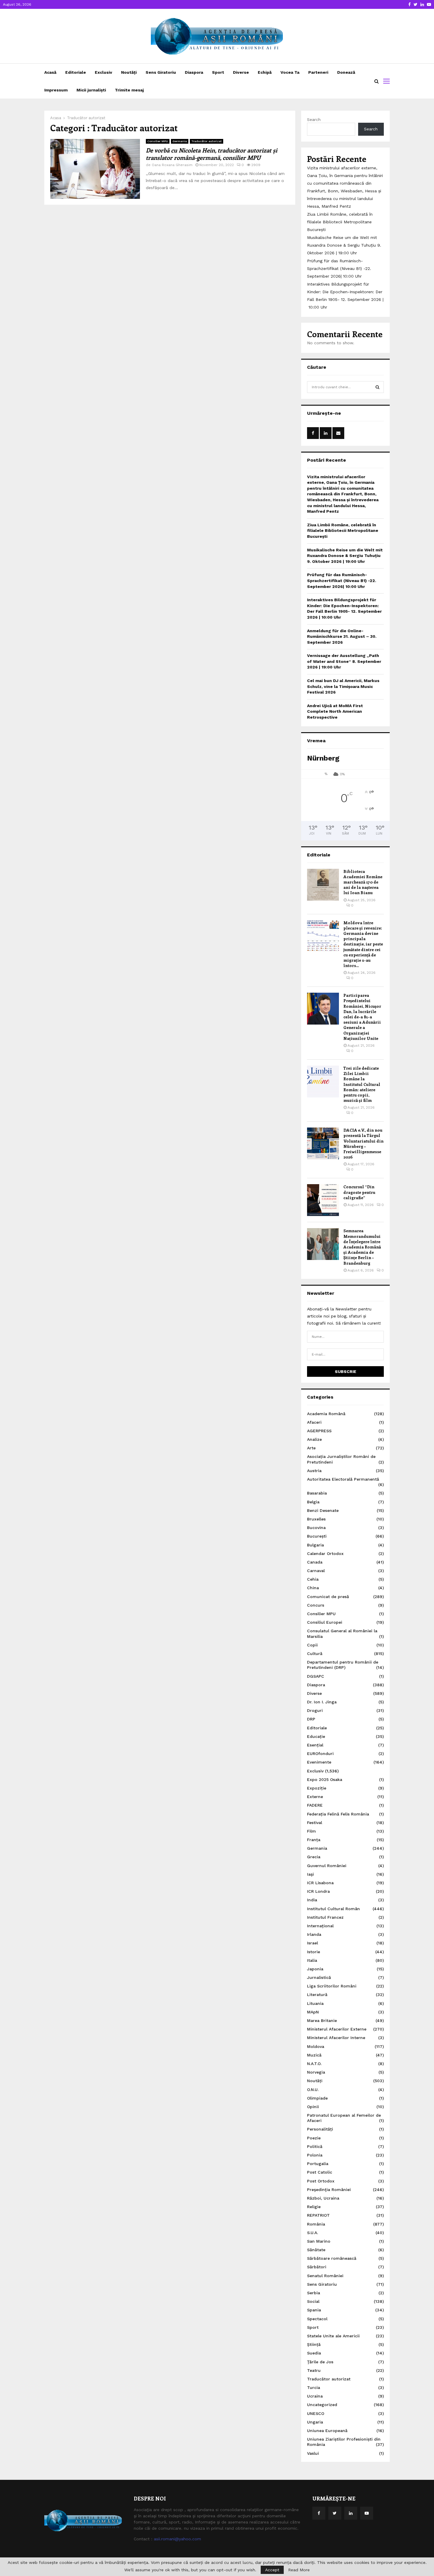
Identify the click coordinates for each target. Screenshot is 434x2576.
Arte (311, 1448)
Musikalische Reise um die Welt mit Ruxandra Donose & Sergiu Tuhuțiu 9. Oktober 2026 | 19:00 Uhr (344, 245)
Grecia (314, 1857)
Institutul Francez (325, 1917)
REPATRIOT (318, 2215)
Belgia (313, 1502)
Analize (314, 1439)
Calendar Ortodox (325, 1554)
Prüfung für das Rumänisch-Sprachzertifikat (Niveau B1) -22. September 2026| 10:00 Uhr (339, 268)
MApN (313, 2012)
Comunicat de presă (328, 1597)
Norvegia (316, 2072)
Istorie (314, 1952)
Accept (272, 2570)
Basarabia (317, 1493)
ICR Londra (318, 1891)
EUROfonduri (320, 1754)
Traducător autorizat (207, 141)
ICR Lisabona (320, 1883)
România (316, 2224)
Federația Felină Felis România (338, 1814)
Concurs (316, 1605)
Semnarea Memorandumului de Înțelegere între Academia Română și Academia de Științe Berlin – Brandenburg (362, 1247)
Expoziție (317, 1788)
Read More (299, 2570)
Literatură (317, 1995)
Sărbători (317, 2267)
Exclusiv (103, 72)
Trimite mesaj (129, 90)
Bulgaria (315, 1545)
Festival (315, 1823)
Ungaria (315, 2422)
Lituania (315, 2003)
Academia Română (326, 1414)
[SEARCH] (377, 387)
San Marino (319, 2241)
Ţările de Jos (320, 2362)
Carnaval (316, 1571)
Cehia (313, 1579)
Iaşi (310, 1874)
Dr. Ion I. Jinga (322, 1702)
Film (311, 1831)
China (313, 1588)
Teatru (314, 2370)
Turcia (314, 2387)
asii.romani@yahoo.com (177, 2539)
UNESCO (316, 2413)
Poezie (314, 2138)
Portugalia (318, 2164)
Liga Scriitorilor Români (332, 1986)
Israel (313, 1943)
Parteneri (318, 72)
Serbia (314, 2293)
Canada (315, 1562)
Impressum (56, 90)
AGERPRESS (319, 1431)
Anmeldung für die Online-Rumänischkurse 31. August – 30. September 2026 (342, 636)
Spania (314, 2310)
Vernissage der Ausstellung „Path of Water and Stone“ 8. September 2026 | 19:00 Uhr (344, 661)
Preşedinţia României (329, 2190)
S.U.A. (313, 2233)
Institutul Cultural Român (333, 1909)
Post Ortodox (321, 2181)
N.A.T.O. (314, 2064)
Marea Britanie (322, 2021)
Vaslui (313, 2453)
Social (313, 2301)
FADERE (315, 1805)
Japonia (315, 1969)
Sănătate (316, 2250)
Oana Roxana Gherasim (172, 165)
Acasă (50, 72)
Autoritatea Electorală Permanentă (343, 1479)
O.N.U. (313, 2090)
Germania (180, 141)
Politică (315, 2146)
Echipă (265, 72)
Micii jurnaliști (91, 90)
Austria (314, 1471)
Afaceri (314, 1422)
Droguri (315, 1710)
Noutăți (129, 72)
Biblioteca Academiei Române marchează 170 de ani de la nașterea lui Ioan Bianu (363, 882)
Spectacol (317, 2319)
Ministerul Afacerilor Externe (337, 2029)
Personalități (320, 2129)
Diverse (241, 72)
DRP (311, 1719)
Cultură (315, 1654)
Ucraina (315, 2396)
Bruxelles (316, 1519)
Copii (312, 1645)
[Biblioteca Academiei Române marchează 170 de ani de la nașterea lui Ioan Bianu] (323, 885)
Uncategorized (322, 2405)
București (317, 1536)
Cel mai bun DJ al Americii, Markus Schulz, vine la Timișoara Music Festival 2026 (343, 686)
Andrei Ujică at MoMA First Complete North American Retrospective (335, 711)
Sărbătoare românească (332, 2258)
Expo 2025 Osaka (325, 1779)
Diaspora (194, 72)
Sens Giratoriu (161, 72)
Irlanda (314, 1934)
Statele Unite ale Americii (333, 2336)
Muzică (314, 2055)
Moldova (316, 2046)
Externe (315, 1797)
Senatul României (325, 2276)
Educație (316, 1736)
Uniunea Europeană (327, 2431)
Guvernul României (327, 1866)
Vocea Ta (290, 72)
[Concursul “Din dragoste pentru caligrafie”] (323, 1200)
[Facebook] (319, 2513)
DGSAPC (316, 1676)
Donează (346, 72)
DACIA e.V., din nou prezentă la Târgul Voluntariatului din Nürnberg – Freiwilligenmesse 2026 (363, 1143)
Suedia (314, 2353)
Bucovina (316, 1528)
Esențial (315, 1745)
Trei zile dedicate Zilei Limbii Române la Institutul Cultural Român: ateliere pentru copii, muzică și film (362, 1084)
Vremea (316, 741)
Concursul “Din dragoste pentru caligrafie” (359, 1192)
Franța (314, 1840)
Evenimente (319, 1762)
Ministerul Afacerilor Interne (336, 2038)
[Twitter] (335, 2513)
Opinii (313, 2107)
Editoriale (76, 72)
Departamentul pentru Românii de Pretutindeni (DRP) (343, 1665)
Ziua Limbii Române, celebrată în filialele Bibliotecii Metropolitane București (340, 222)
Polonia (315, 2155)
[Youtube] (367, 2513)
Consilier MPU (158, 141)
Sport (218, 72)
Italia (312, 1960)
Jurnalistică (319, 1977)
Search (314, 119)
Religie (314, 2207)
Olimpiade (317, 2098)
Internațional (320, 1926)
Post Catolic (320, 2172)
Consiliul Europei (325, 1622)
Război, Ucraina (323, 2198)
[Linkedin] (351, 2513)
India (312, 1900)
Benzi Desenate (323, 1510)
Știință (314, 2344)
